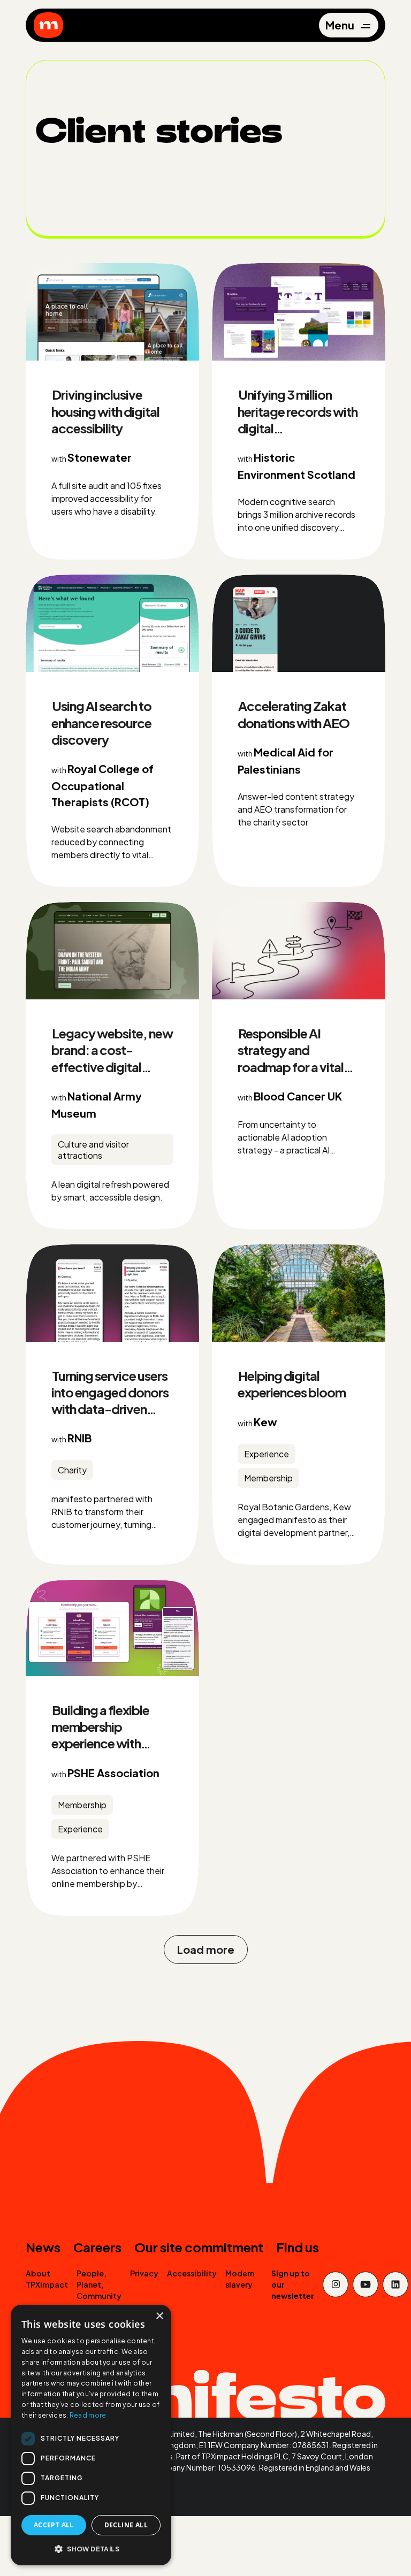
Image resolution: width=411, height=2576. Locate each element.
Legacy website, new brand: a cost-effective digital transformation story (112, 1058)
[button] (91, 2548)
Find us (298, 2247)
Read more (88, 2415)
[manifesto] (48, 25)
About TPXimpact (47, 2279)
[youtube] (366, 2284)
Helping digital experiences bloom (292, 1384)
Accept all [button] (54, 2525)
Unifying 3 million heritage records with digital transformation (298, 419)
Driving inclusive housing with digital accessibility (105, 411)
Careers (97, 2247)
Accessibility (192, 2273)
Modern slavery (240, 2279)
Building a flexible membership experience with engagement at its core (102, 1743)
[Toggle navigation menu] (348, 25)
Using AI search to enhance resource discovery (101, 722)
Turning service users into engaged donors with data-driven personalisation (110, 1401)
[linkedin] (395, 2284)
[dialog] (91, 2435)
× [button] (159, 2316)
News (43, 2247)
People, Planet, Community (99, 2284)
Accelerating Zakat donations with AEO (294, 714)
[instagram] (336, 2284)
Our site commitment (199, 2247)
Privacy (144, 2273)
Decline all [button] (126, 2525)
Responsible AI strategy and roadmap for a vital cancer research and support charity (294, 1067)
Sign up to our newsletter (293, 2284)
